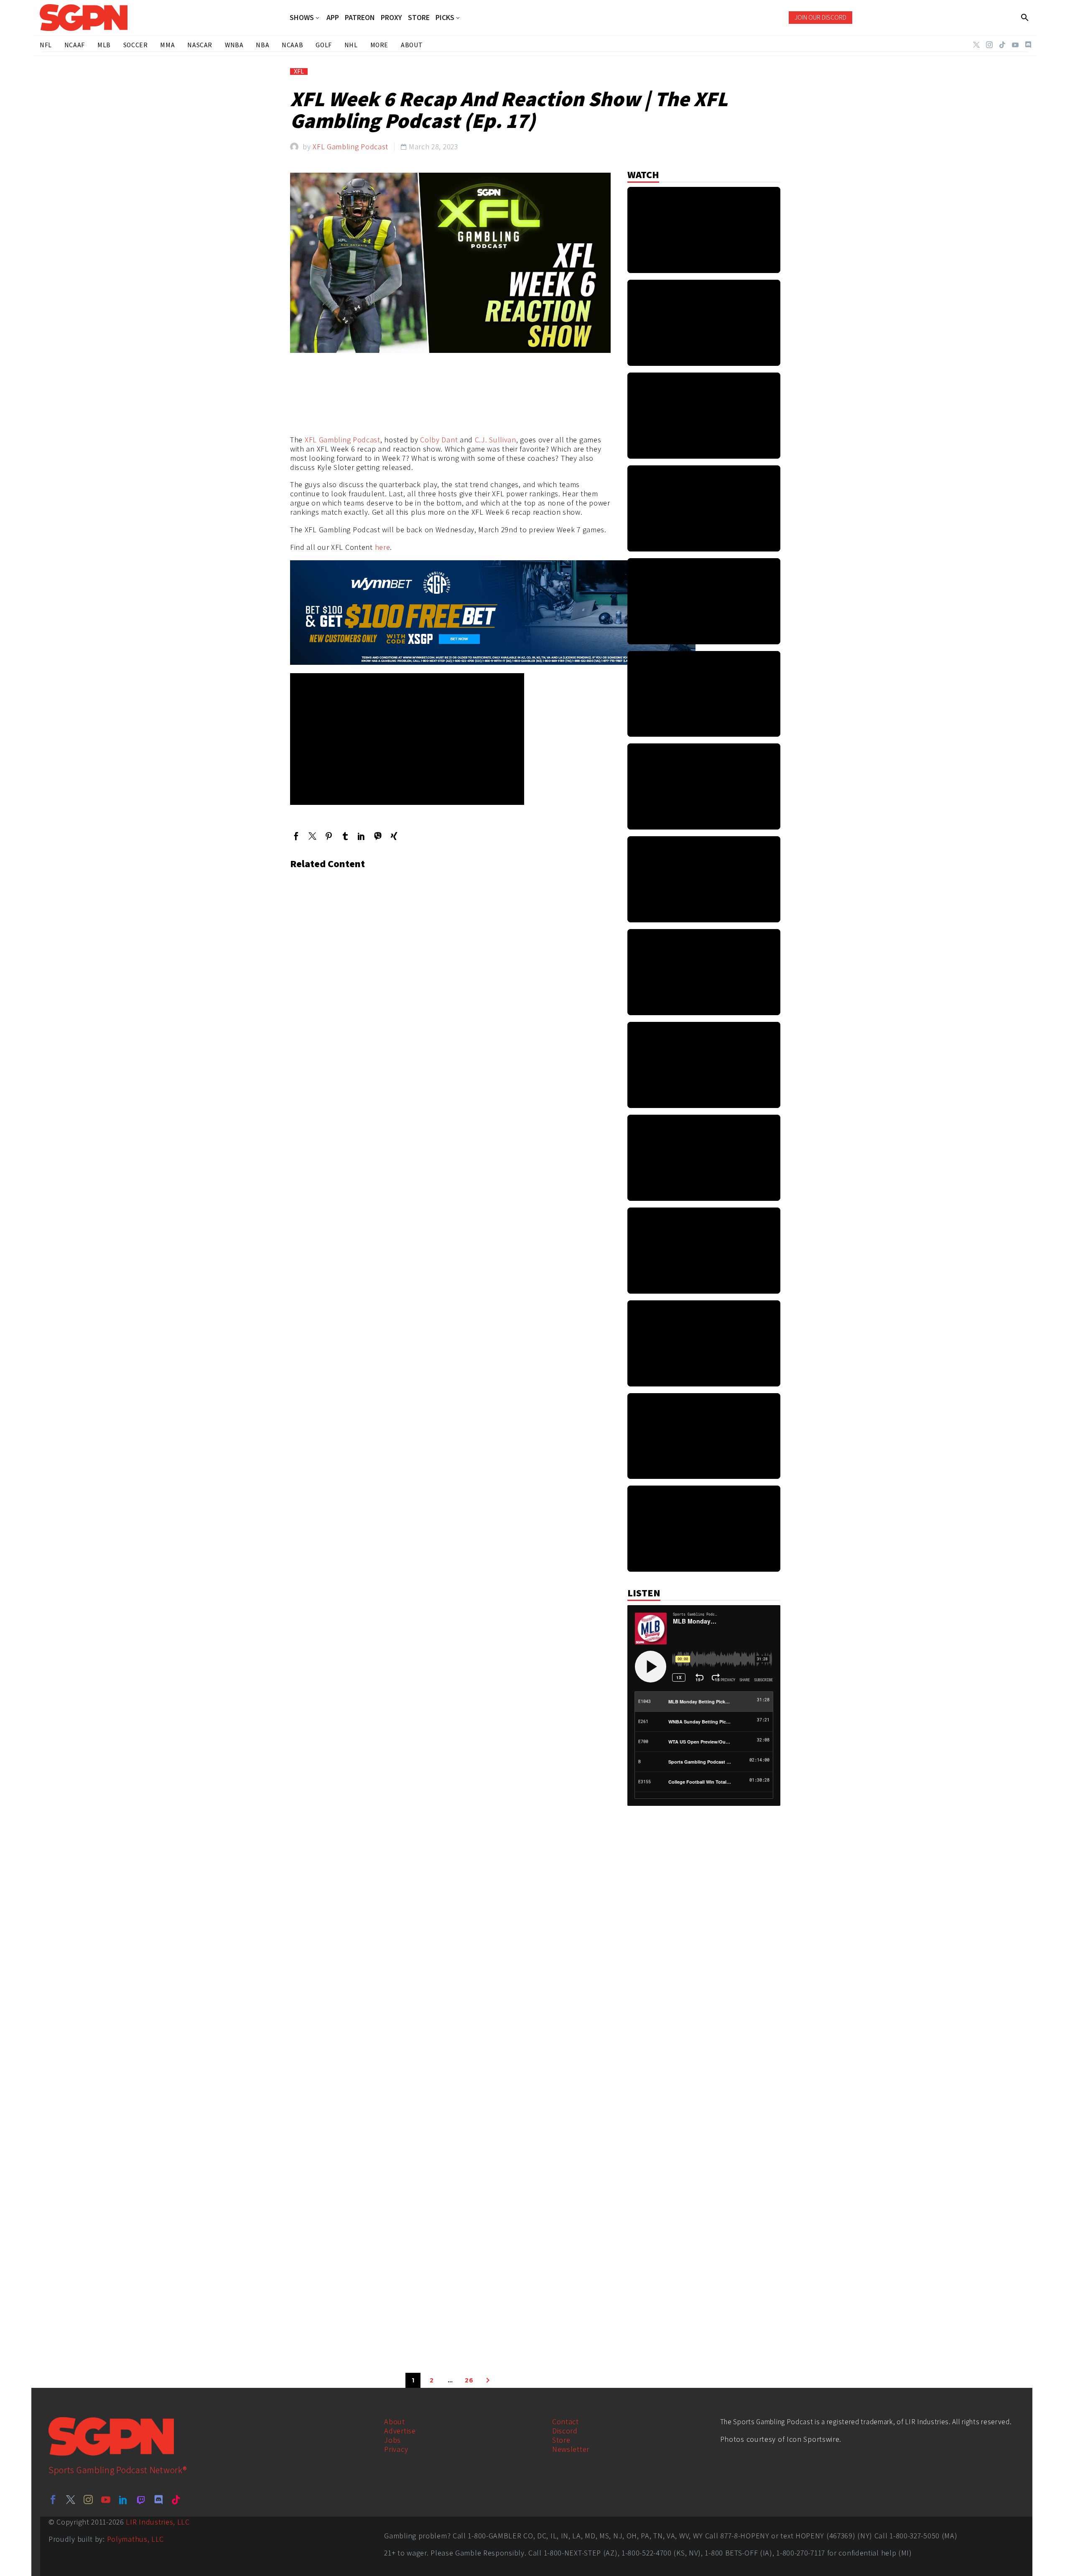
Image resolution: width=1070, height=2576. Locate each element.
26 (469, 2380)
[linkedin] (123, 2499)
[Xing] (394, 836)
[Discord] (1028, 45)
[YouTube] (1015, 45)
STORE (419, 18)
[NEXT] (488, 2380)
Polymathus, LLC (136, 2539)
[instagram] (88, 2499)
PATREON (360, 18)
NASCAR (200, 45)
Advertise (400, 2431)
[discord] (158, 2499)
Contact (566, 2422)
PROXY (391, 18)
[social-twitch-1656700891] (141, 2499)
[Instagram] (989, 45)
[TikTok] (1002, 45)
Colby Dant (439, 440)
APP (333, 18)
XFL (299, 71)
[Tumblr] (345, 836)
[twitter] (71, 2499)
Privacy (396, 2449)
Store (561, 2440)
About (395, 2422)
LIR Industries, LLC (158, 2522)
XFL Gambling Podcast (350, 147)
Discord (565, 2431)
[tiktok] (176, 2499)
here (383, 547)
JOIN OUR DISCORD (820, 17)
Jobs (392, 2440)
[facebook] (53, 2499)
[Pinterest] (329, 836)
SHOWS (302, 18)
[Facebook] (296, 836)
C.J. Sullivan (496, 440)
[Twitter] (976, 45)
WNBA (234, 45)
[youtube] (106, 2499)
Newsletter (571, 2449)
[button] (1025, 18)
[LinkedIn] (361, 836)
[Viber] (378, 836)
